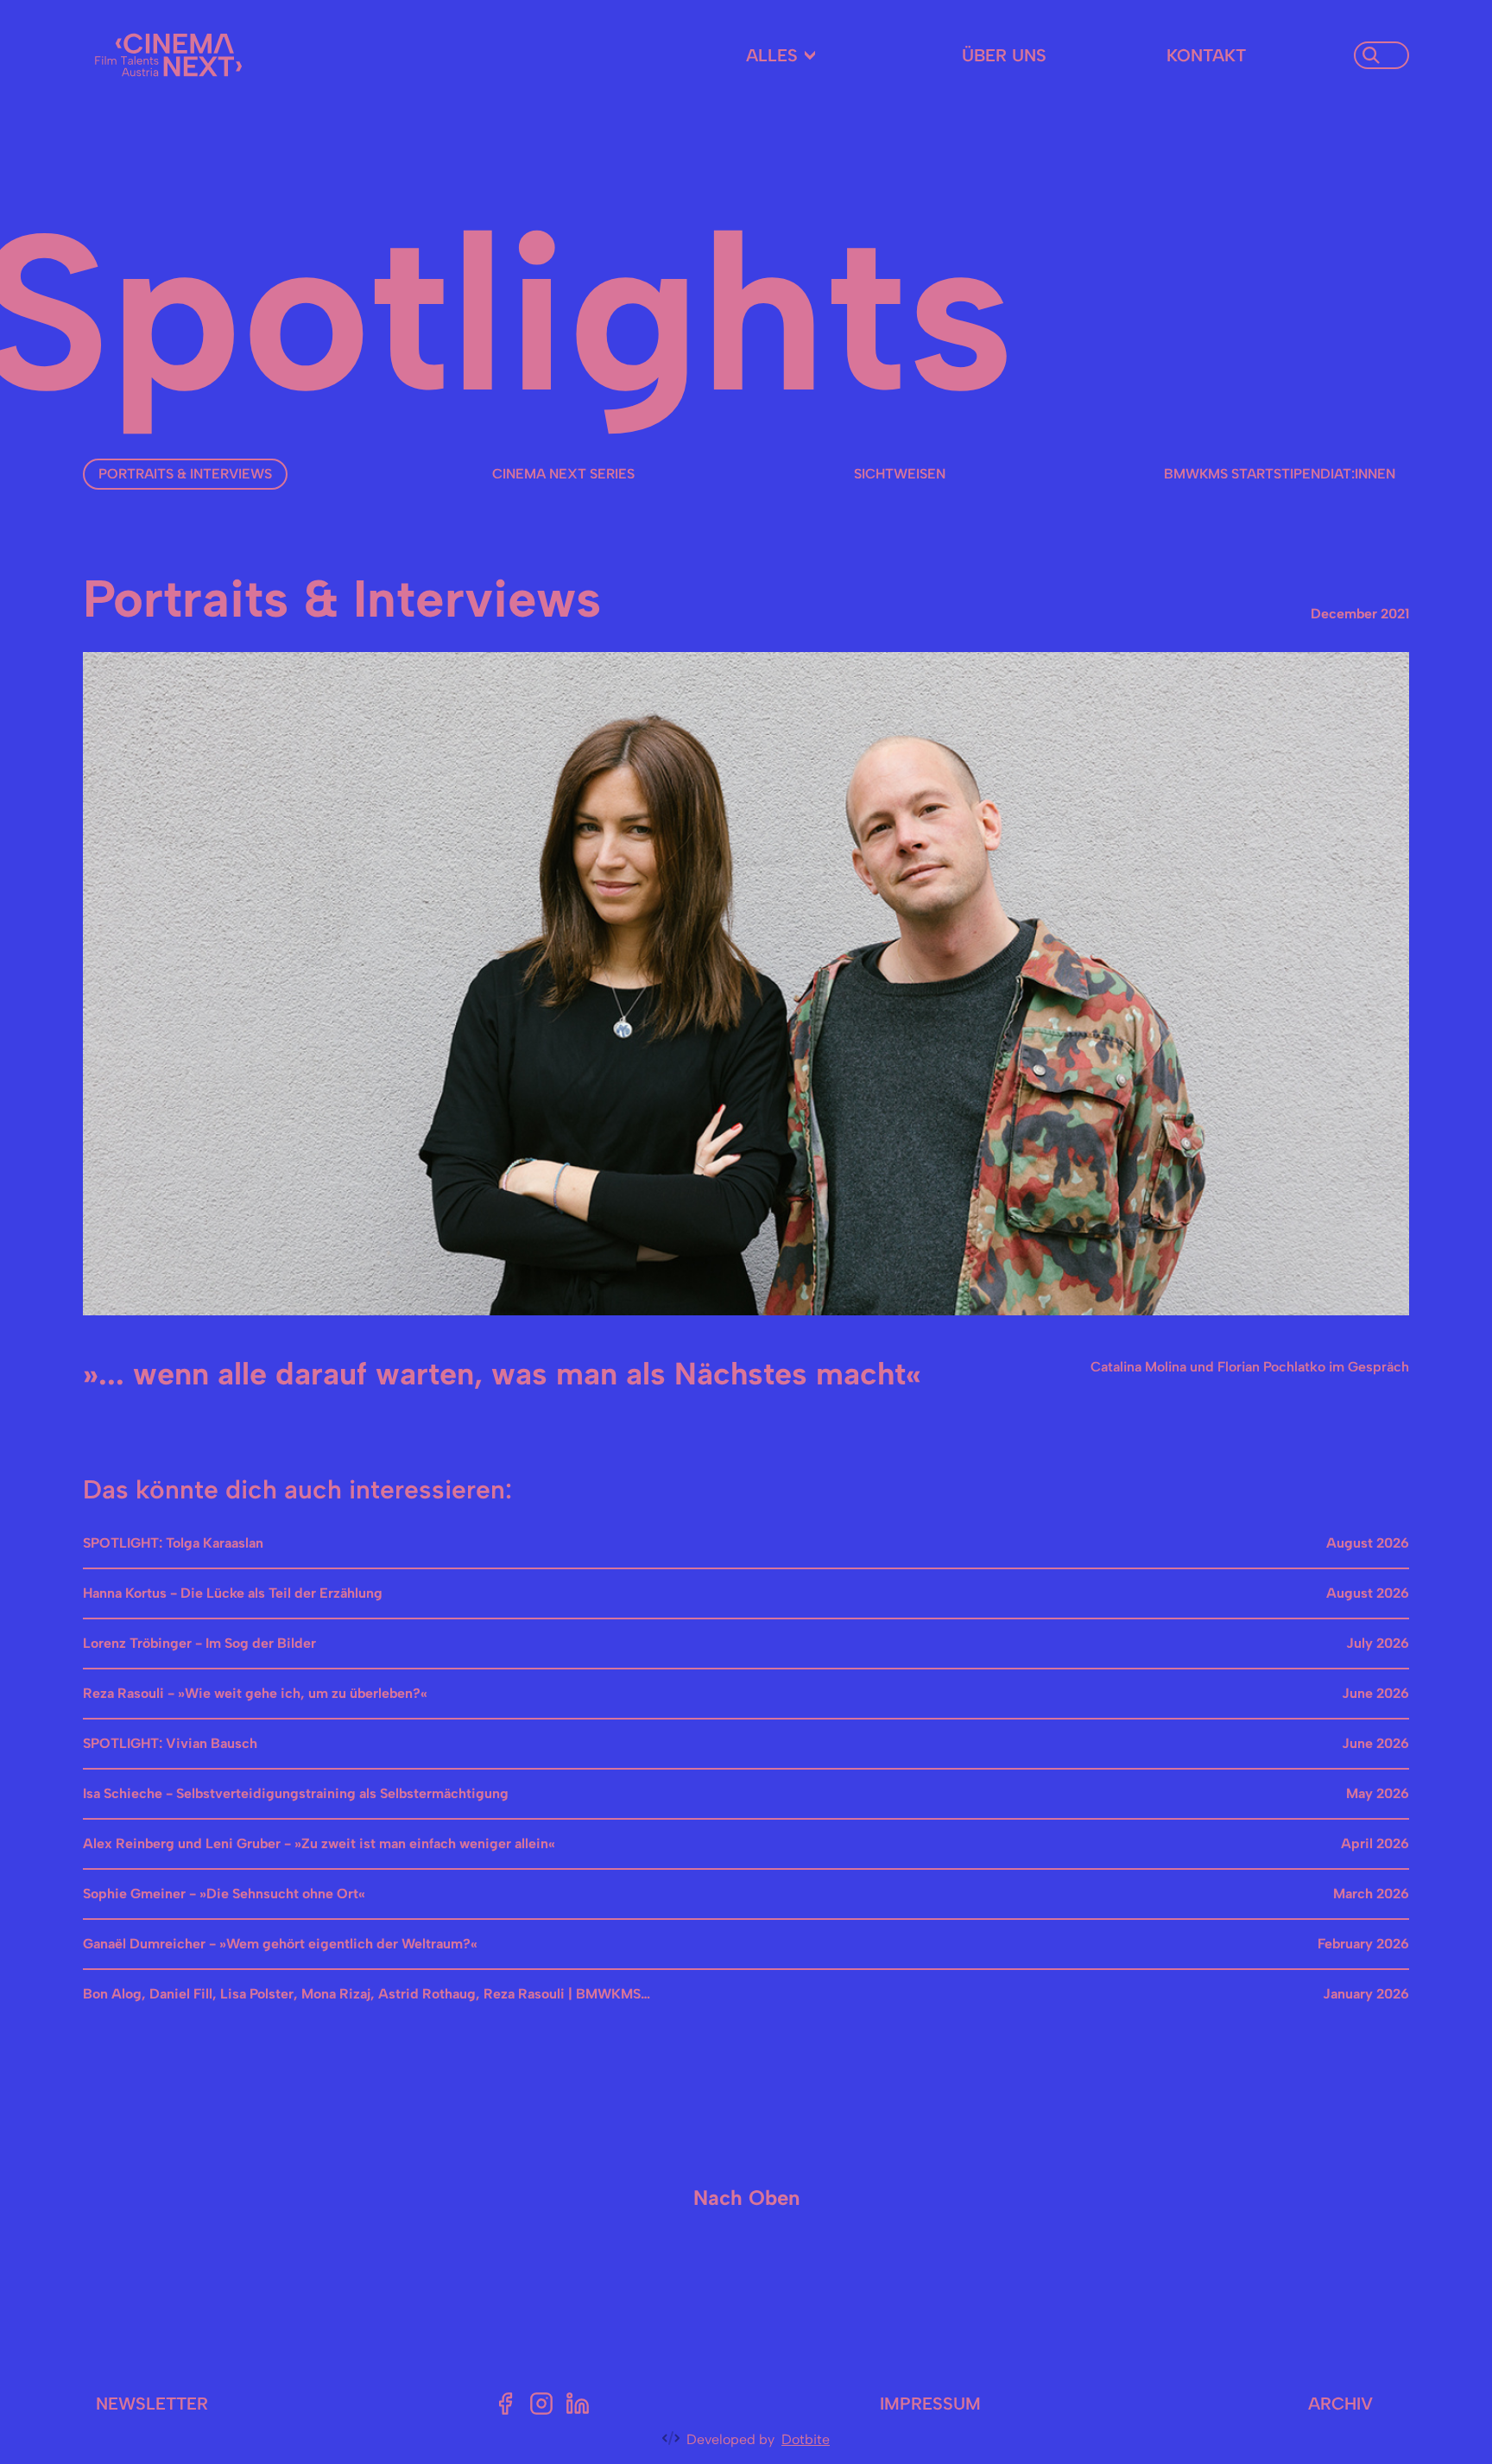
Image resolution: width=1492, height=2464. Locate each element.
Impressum (930, 2404)
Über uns (1004, 55)
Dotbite (806, 2439)
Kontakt (1206, 55)
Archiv (1340, 2404)
